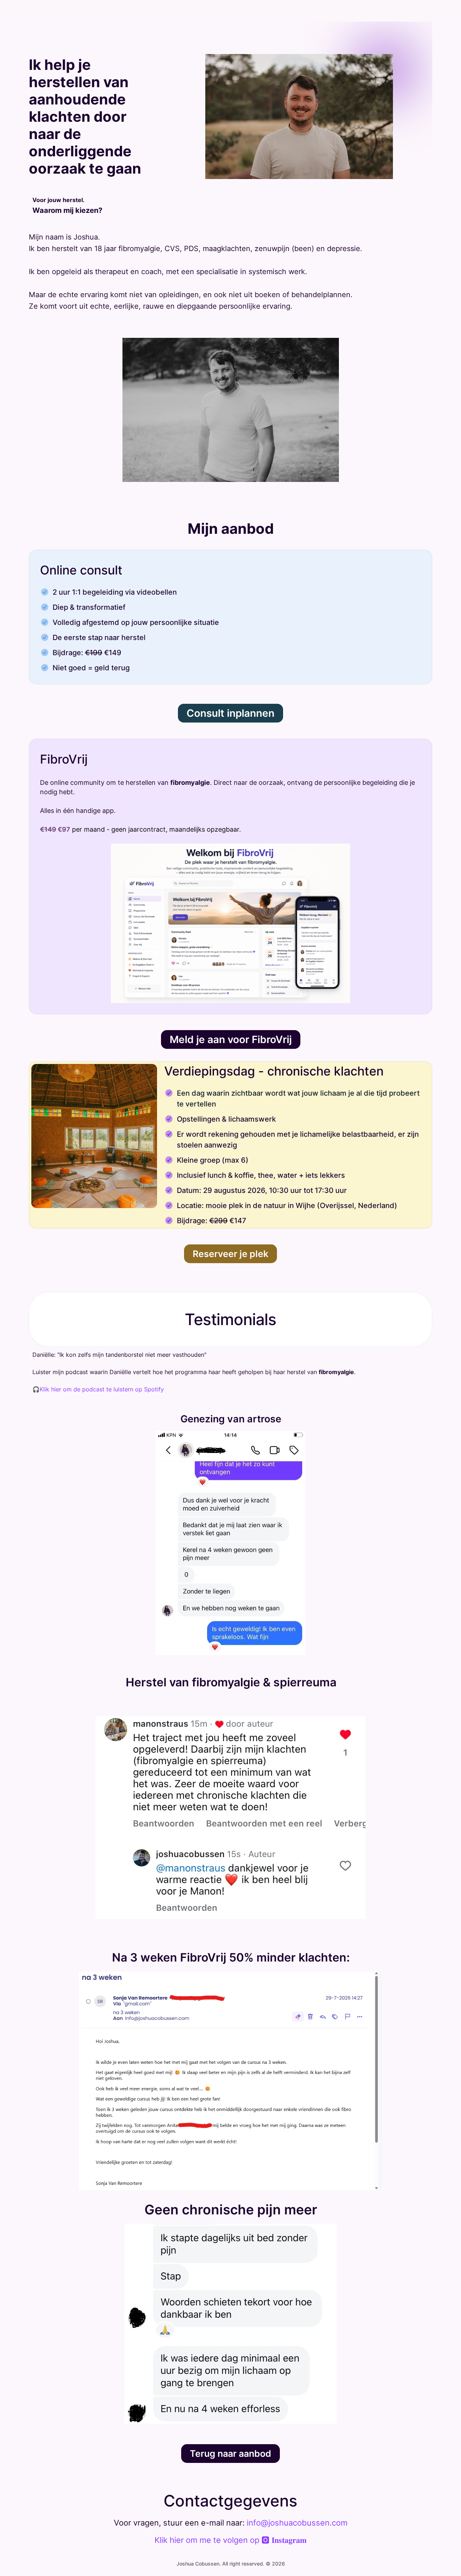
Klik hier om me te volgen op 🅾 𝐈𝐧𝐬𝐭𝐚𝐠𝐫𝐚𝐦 (230, 2540)
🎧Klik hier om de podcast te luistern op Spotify (98, 1389)
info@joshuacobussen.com (297, 2523)
